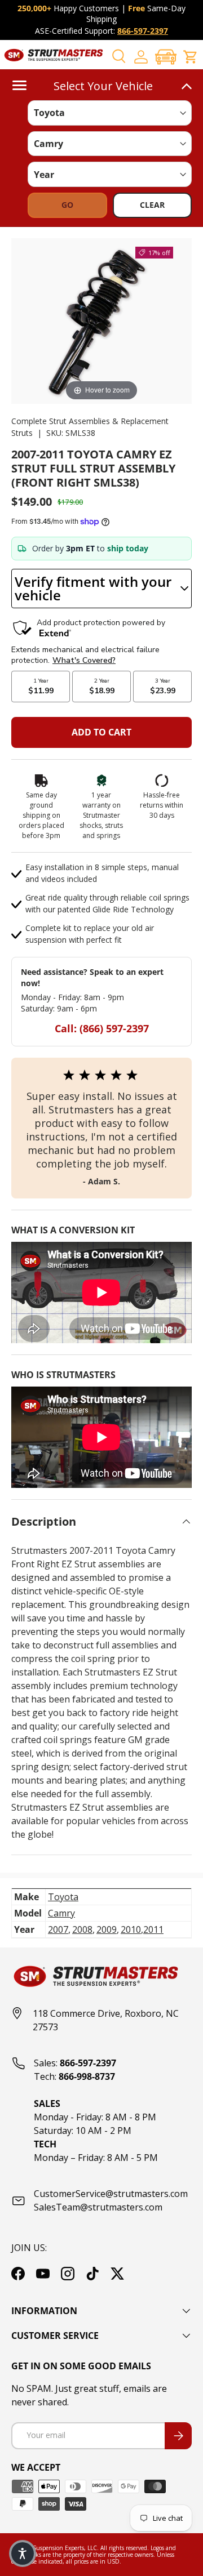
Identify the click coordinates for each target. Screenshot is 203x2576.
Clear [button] (152, 205)
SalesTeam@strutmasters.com (98, 2207)
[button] (166, 57)
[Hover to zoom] (101, 320)
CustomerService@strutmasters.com (111, 2194)
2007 (58, 1929)
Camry (61, 1913)
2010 (131, 1929)
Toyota (63, 1897)
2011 (153, 1929)
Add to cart (101, 732)
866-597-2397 (143, 31)
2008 (82, 1929)
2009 (107, 1929)
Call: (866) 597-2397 (102, 1028)
